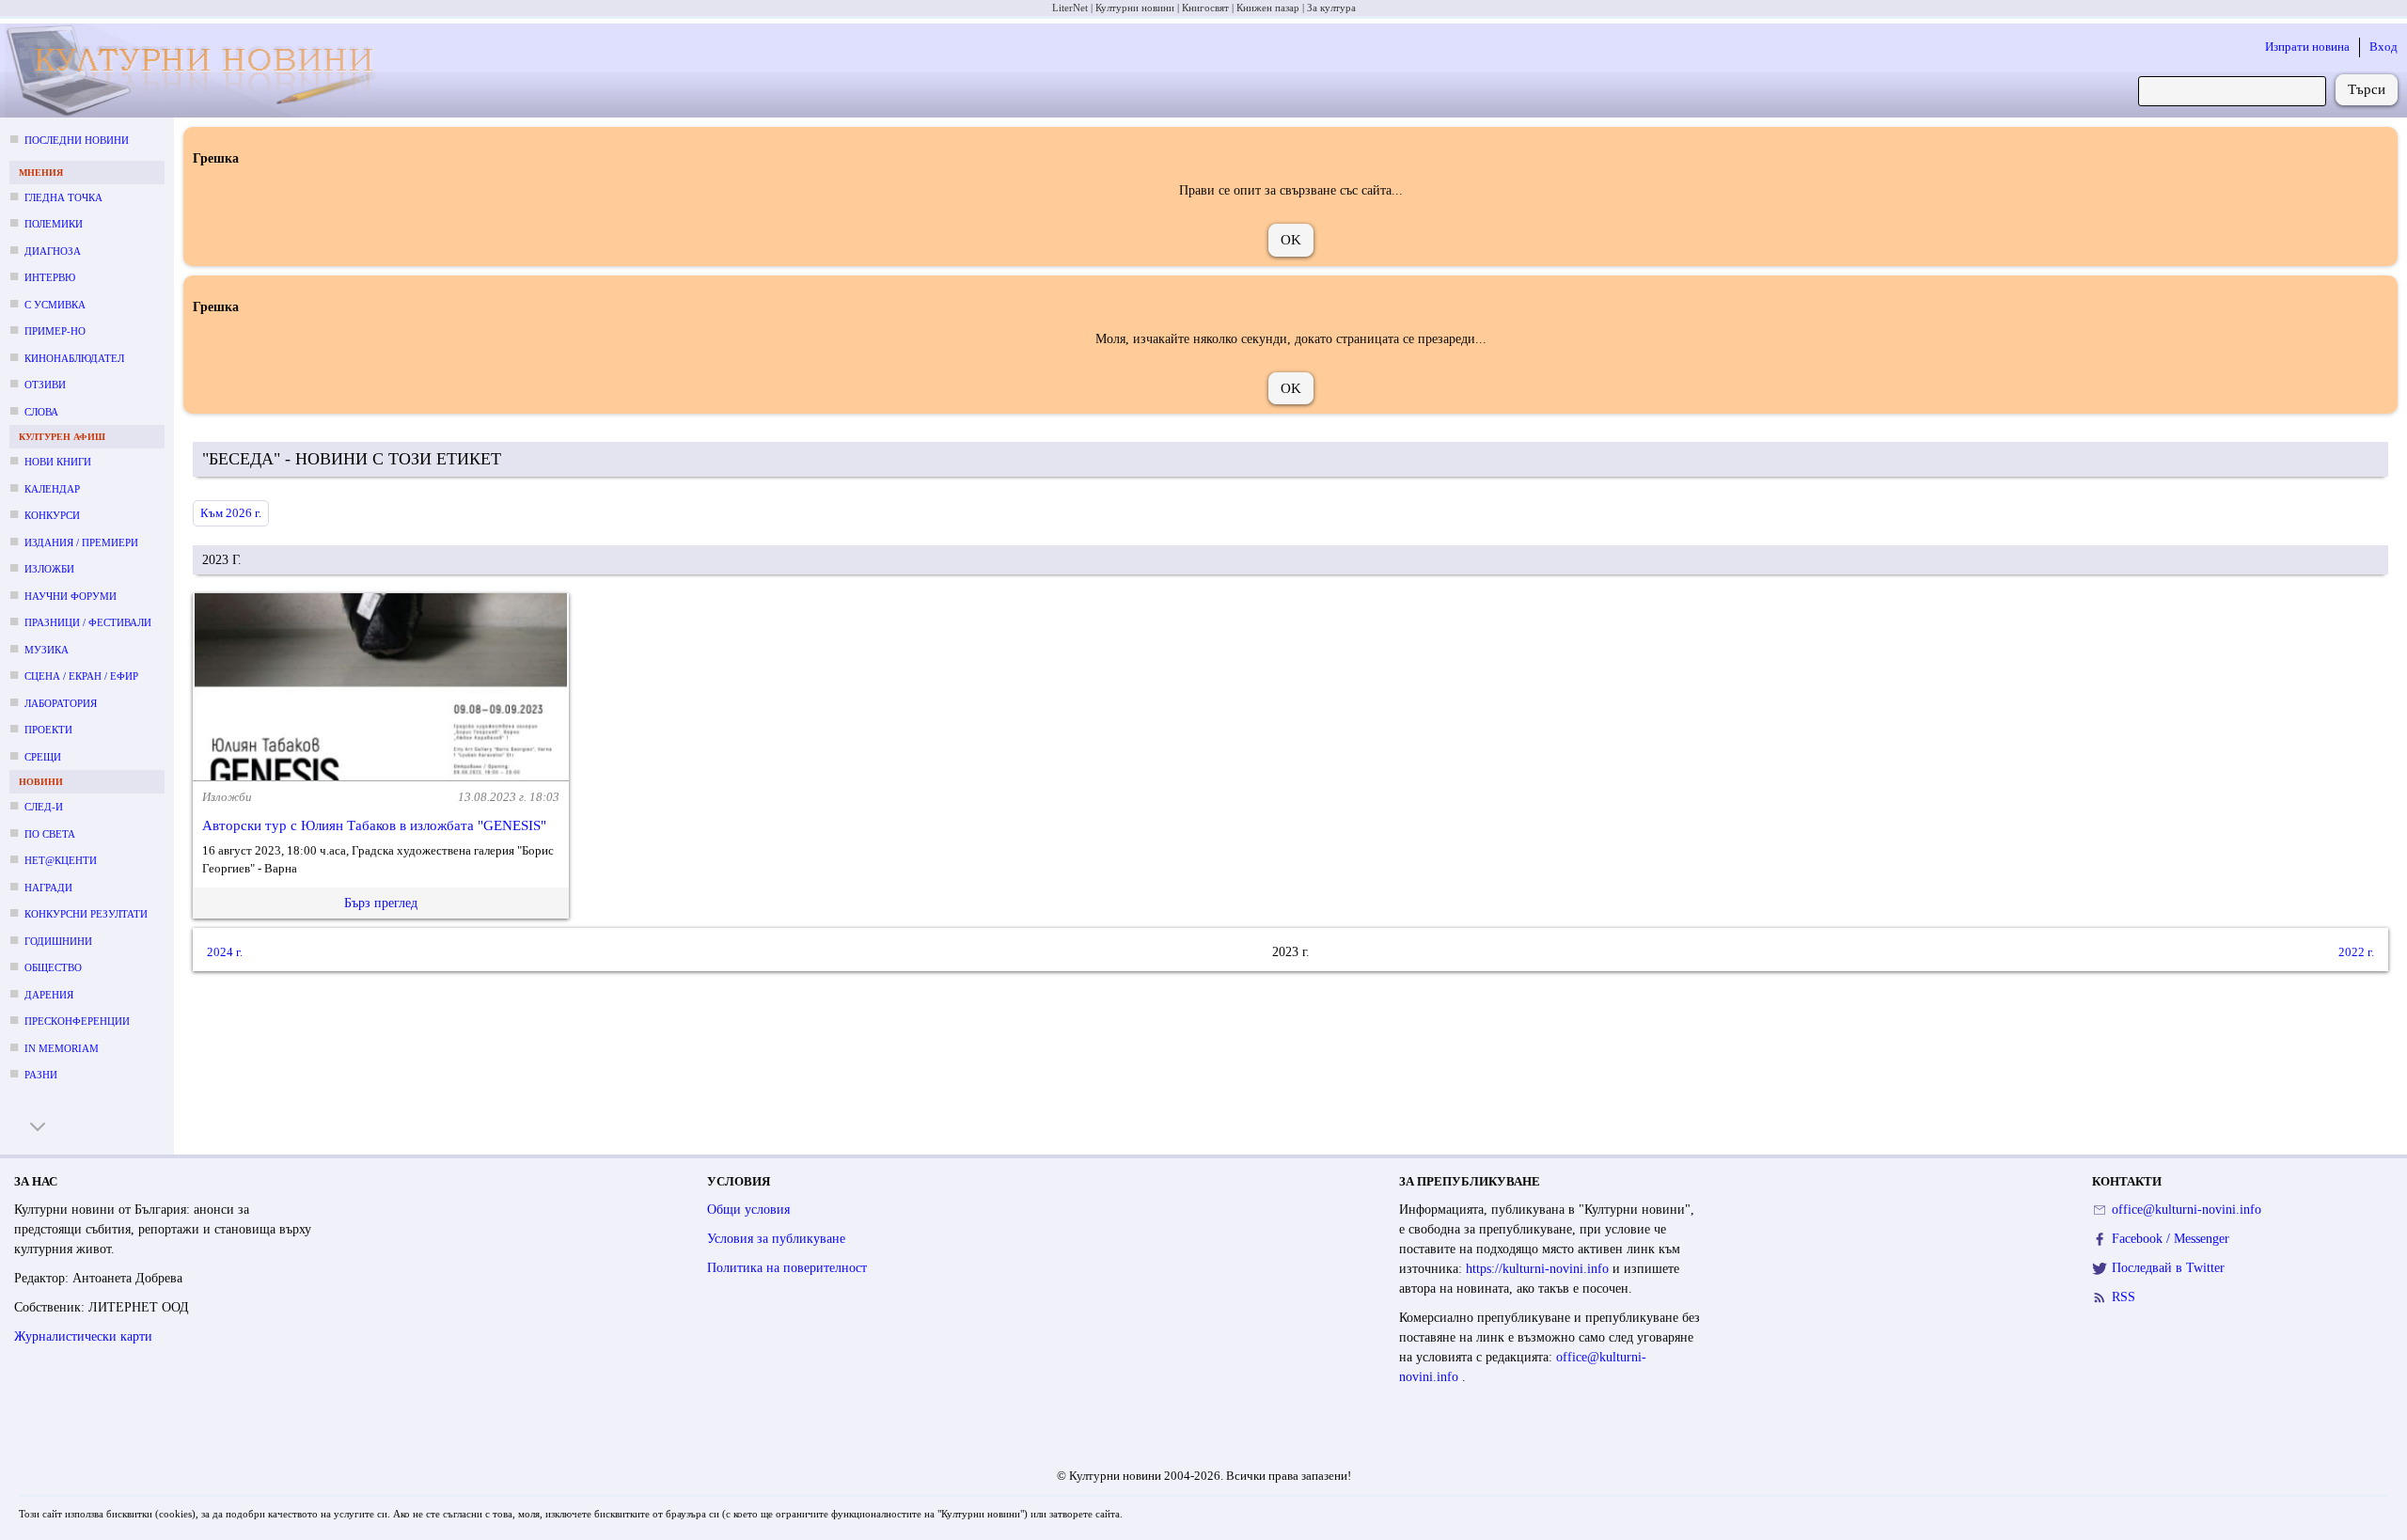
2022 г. (2356, 951)
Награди (48, 888)
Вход (2383, 47)
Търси (2367, 89)
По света (50, 834)
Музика (47, 650)
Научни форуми (71, 596)
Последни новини (77, 140)
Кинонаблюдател (74, 358)
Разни (41, 1075)
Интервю (50, 277)
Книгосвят (1205, 8)
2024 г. (225, 951)
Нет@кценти (61, 860)
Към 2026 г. (231, 513)
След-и (44, 807)
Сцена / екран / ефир (81, 676)
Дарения (49, 995)
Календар (52, 489)
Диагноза (53, 251)
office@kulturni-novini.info (2187, 1210)
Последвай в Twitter (2168, 1268)
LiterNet (1070, 8)
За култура (1331, 8)
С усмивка (55, 305)
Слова (41, 412)
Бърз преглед (381, 903)
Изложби (49, 569)
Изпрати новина (2307, 47)
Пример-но (55, 331)
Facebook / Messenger (2171, 1239)
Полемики (54, 224)
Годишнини (58, 941)
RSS (2124, 1297)
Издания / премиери (81, 542)
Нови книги (58, 462)
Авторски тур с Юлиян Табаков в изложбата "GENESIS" (374, 825)
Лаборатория (61, 703)
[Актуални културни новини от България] (202, 71)
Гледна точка (63, 197)
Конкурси (52, 515)
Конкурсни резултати (86, 914)
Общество (53, 967)
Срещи (43, 757)
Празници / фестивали (88, 622)
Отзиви (45, 385)
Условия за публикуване (776, 1239)
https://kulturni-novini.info (1539, 1269)
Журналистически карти (83, 1336)
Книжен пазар (1268, 8)
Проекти (48, 730)
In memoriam (62, 1048)
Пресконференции (77, 1021)
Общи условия (748, 1210)
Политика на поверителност (787, 1268)
